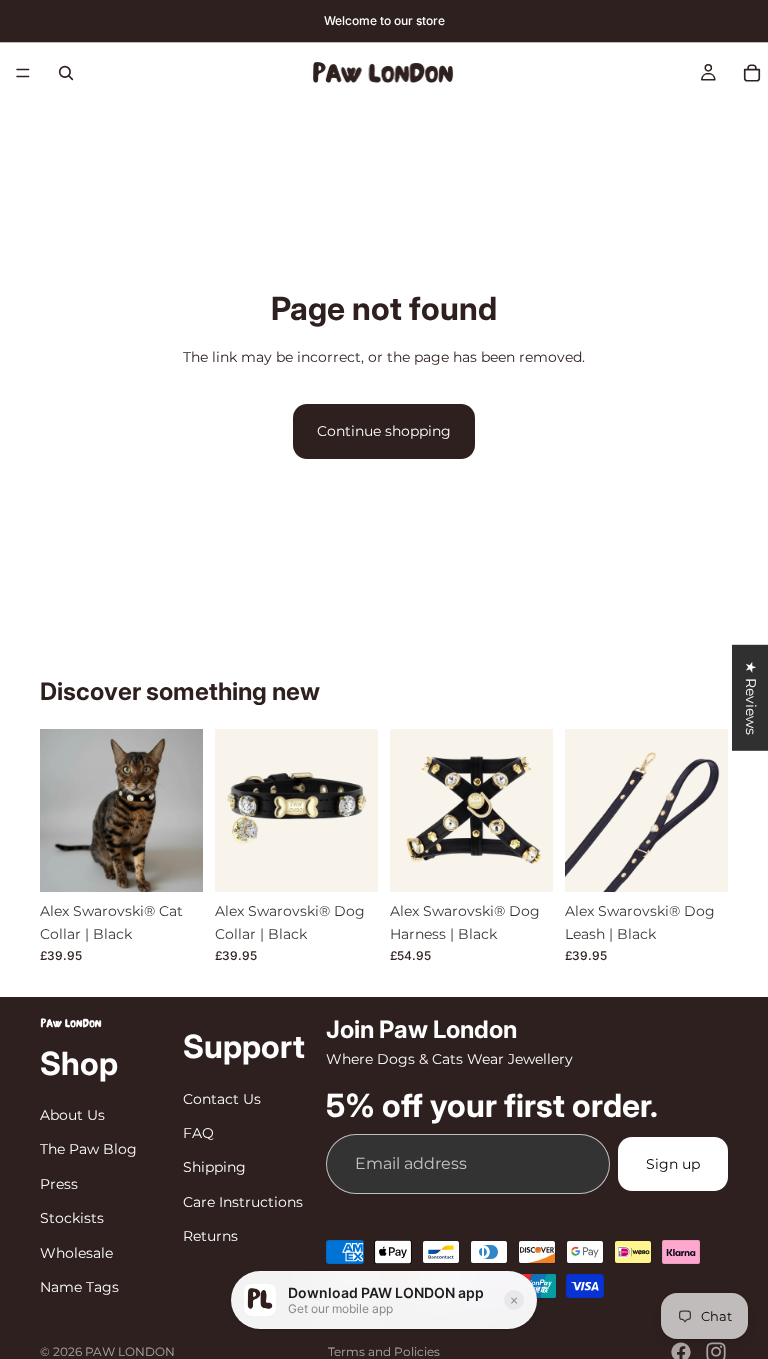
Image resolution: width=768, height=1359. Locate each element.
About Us (72, 1115)
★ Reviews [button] (751, 697)
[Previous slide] (62, 811)
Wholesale (76, 1253)
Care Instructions (243, 1202)
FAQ (198, 1133)
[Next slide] (181, 811)
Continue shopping (384, 431)
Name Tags (79, 1287)
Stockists (72, 1218)
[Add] (697, 862)
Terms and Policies (384, 1351)
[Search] (66, 73)
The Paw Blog (88, 1150)
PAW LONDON (130, 1351)
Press (59, 1184)
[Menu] (23, 73)
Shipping (214, 1167)
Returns (210, 1236)
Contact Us (222, 1099)
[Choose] (172, 862)
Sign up (673, 1164)
